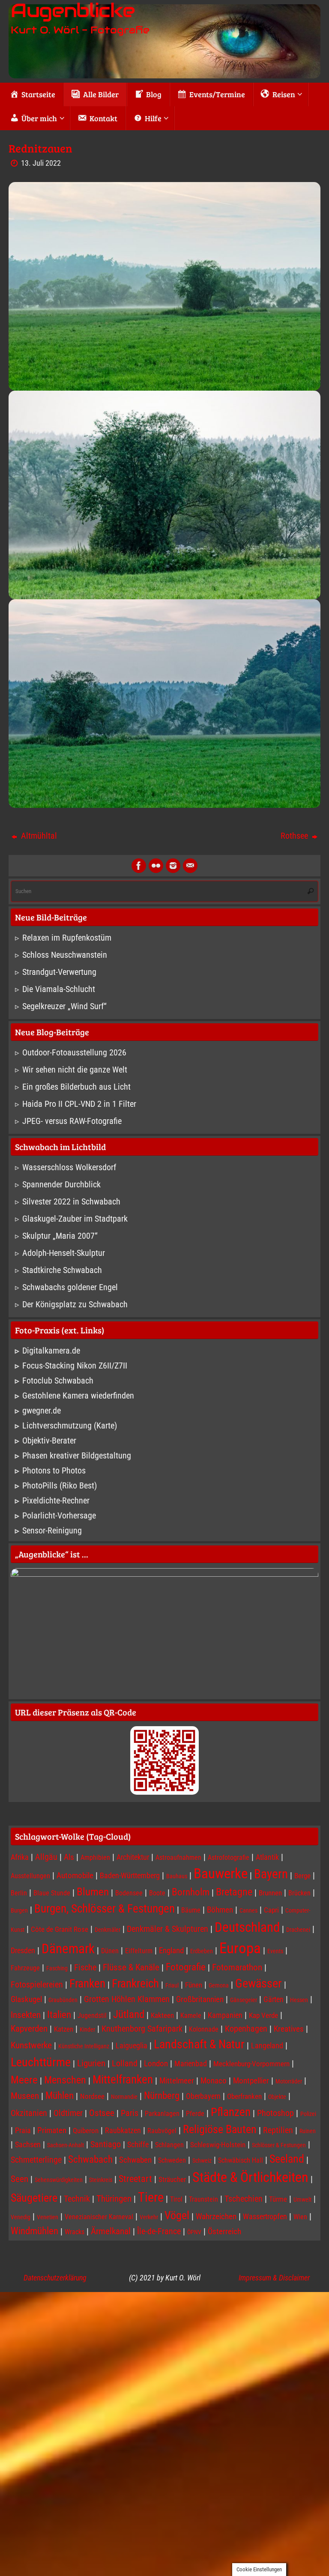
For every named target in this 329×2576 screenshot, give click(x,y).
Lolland (125, 2063)
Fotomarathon (237, 1967)
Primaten (52, 2131)
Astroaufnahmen (178, 1857)
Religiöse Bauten (220, 2129)
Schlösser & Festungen (279, 2145)
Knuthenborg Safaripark (142, 2029)
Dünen (110, 1951)
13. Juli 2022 (41, 163)
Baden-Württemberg (130, 1875)
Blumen (93, 1892)
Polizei (308, 2114)
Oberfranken (244, 2096)
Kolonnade (204, 2029)
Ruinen (308, 2131)
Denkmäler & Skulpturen (167, 1929)
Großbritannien (200, 1999)
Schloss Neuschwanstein (65, 955)
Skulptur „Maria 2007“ (60, 1236)
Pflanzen (231, 2112)
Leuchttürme (41, 2062)
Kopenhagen (246, 2029)
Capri (271, 1910)
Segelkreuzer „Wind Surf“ (64, 1006)
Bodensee (129, 1893)
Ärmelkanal (111, 2231)
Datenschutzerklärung (55, 2278)
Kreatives (289, 2029)
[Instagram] (173, 866)
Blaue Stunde (52, 1893)
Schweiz (202, 2161)
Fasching (57, 1968)
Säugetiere (34, 2198)
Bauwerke (221, 1874)
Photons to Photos (54, 1470)
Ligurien (91, 2063)
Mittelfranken (123, 2079)
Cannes (248, 1910)
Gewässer (259, 1983)
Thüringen (114, 2199)
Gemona (219, 1985)
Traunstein (203, 2199)
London (156, 2064)
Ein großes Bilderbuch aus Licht (76, 1087)
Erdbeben (202, 1951)
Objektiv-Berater (49, 1440)
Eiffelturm (139, 1951)
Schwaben (135, 2160)
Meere (24, 2080)
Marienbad (191, 2063)
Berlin (19, 1893)
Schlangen (169, 2145)
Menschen (65, 2080)
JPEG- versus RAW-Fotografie (72, 1121)
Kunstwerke (31, 2045)
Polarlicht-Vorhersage (59, 1515)
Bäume (191, 1910)
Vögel (177, 2215)
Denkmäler (108, 1930)
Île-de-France (159, 2231)
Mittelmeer (177, 2081)
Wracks (75, 2232)
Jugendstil (92, 2016)
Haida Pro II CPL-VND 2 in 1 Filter (79, 1104)
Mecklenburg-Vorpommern (251, 2064)
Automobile (75, 1876)
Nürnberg (162, 2095)
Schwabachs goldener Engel (70, 1287)
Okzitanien (29, 2113)
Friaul (172, 1985)
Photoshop (275, 2113)
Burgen (19, 1910)
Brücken (299, 1893)
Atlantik (267, 1857)
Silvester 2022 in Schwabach (71, 1201)
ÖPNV (194, 2232)
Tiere (151, 2197)
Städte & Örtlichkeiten (250, 2177)
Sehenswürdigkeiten (59, 2180)
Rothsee (295, 836)
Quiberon (86, 2131)
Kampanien (225, 2015)
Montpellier (251, 2081)
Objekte (277, 2097)
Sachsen (28, 2144)
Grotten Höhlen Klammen (127, 1999)
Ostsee (102, 2113)
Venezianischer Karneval (99, 2217)
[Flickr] (156, 866)
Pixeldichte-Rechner (56, 1500)
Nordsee (92, 2096)
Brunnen (270, 1893)
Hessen (299, 2000)
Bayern (271, 1874)
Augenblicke (72, 11)
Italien (59, 2015)
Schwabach (90, 2159)
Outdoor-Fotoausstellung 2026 (74, 1052)
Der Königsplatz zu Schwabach (75, 1304)
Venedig (21, 2217)
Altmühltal (38, 836)
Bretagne (234, 1892)
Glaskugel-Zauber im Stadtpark (75, 1219)
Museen (25, 2096)
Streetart (135, 2179)
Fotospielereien (37, 1985)
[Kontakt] (190, 866)
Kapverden (29, 2029)
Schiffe (138, 2144)
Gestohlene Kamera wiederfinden (78, 1396)
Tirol (176, 2199)
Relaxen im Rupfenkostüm (67, 938)
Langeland (267, 2046)
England (171, 1951)
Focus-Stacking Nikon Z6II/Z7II (75, 1366)
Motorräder (289, 2081)
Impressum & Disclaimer (274, 2278)
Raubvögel (162, 2131)
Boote (157, 1893)
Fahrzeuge (25, 1968)
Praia (23, 2130)
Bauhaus (177, 1876)
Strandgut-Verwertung (59, 972)
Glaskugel (26, 1999)
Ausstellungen (30, 1876)
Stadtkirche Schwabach (62, 1270)
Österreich (224, 2232)
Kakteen (162, 2015)
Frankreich (135, 1984)
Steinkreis (101, 2180)
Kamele (191, 2016)
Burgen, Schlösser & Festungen (105, 1909)
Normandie (124, 2097)
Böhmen (220, 1910)
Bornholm (191, 1892)
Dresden (23, 1950)
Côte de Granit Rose (60, 1929)
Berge (302, 1876)
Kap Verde (263, 2015)
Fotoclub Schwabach (58, 1381)
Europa (240, 1948)
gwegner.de (42, 1411)
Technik (77, 2199)
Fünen (194, 1985)
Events (275, 1951)
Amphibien (95, 1857)
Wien (300, 2217)
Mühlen (60, 2096)
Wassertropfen (265, 2216)
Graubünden (63, 2000)
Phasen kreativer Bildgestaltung (77, 1455)
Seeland (287, 2159)
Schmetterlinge (36, 2160)
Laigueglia (132, 2046)
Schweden (172, 2160)
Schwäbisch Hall (241, 2160)
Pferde (195, 2114)
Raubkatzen (123, 2130)
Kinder (87, 2029)
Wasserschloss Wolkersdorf (69, 1167)
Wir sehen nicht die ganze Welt (75, 1070)
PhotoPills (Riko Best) (60, 1485)
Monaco (214, 2081)
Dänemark (68, 1949)
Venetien (48, 2217)
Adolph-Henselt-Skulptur (64, 1253)
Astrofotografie (229, 1857)
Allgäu (46, 1857)
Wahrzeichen (216, 2217)
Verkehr (149, 2217)
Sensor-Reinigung (52, 1530)
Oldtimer (68, 2113)
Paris (130, 2113)
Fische (85, 1967)
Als (69, 1857)
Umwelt (302, 2199)
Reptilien (278, 2130)
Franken (87, 1984)
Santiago (106, 2144)
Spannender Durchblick (61, 1184)
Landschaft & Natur (199, 2044)
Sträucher (172, 2179)
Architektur (133, 1857)
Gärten (274, 1999)
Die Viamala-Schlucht (59, 989)
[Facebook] (139, 866)
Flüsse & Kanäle (131, 1967)
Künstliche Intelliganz (84, 2046)
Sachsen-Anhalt (66, 2145)
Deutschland (247, 1927)
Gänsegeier (244, 2000)
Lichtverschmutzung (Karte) (70, 1425)
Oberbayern (203, 2096)
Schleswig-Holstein (218, 2145)
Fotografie (186, 1967)
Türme (278, 2199)
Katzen (64, 2029)
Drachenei (298, 1930)
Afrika (20, 1857)
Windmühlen (34, 2231)
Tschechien (244, 2199)
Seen (19, 2179)
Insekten (26, 2015)
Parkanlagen (162, 2114)
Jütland (129, 2014)
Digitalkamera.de (51, 1351)
